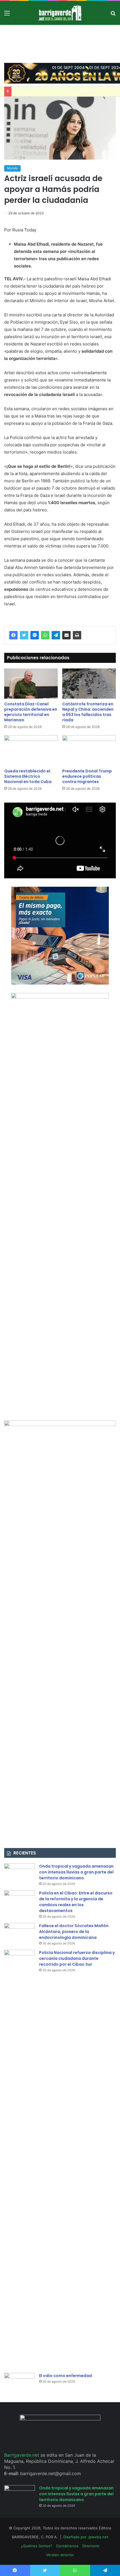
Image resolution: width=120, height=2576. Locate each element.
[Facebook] (13, 635)
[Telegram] (56, 635)
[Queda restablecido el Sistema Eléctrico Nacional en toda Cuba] (31, 750)
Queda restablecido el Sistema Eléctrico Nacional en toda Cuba (28, 776)
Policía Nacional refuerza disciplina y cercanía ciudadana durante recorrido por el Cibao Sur (77, 1958)
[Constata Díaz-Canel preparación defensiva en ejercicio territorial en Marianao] (31, 684)
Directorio (91, 2546)
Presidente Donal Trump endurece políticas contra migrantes (87, 776)
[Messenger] (35, 635)
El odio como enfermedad (65, 2376)
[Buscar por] (113, 15)
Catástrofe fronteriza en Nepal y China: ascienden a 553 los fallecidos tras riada (88, 712)
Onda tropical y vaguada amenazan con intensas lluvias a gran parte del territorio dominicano (76, 1872)
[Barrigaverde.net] (60, 13)
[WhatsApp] (45, 635)
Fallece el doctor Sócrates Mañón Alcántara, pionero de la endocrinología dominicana (74, 1932)
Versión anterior (60, 2555)
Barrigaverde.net (22, 2455)
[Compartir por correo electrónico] (66, 635)
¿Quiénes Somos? (37, 2546)
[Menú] (7, 15)
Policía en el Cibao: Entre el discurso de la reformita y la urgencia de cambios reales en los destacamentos (76, 1902)
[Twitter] (24, 635)
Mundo (12, 168)
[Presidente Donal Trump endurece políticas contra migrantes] (89, 750)
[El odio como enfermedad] (20, 2383)
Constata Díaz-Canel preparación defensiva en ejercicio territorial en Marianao (31, 712)
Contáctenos (67, 2546)
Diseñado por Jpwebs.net (86, 2537)
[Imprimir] (77, 635)
